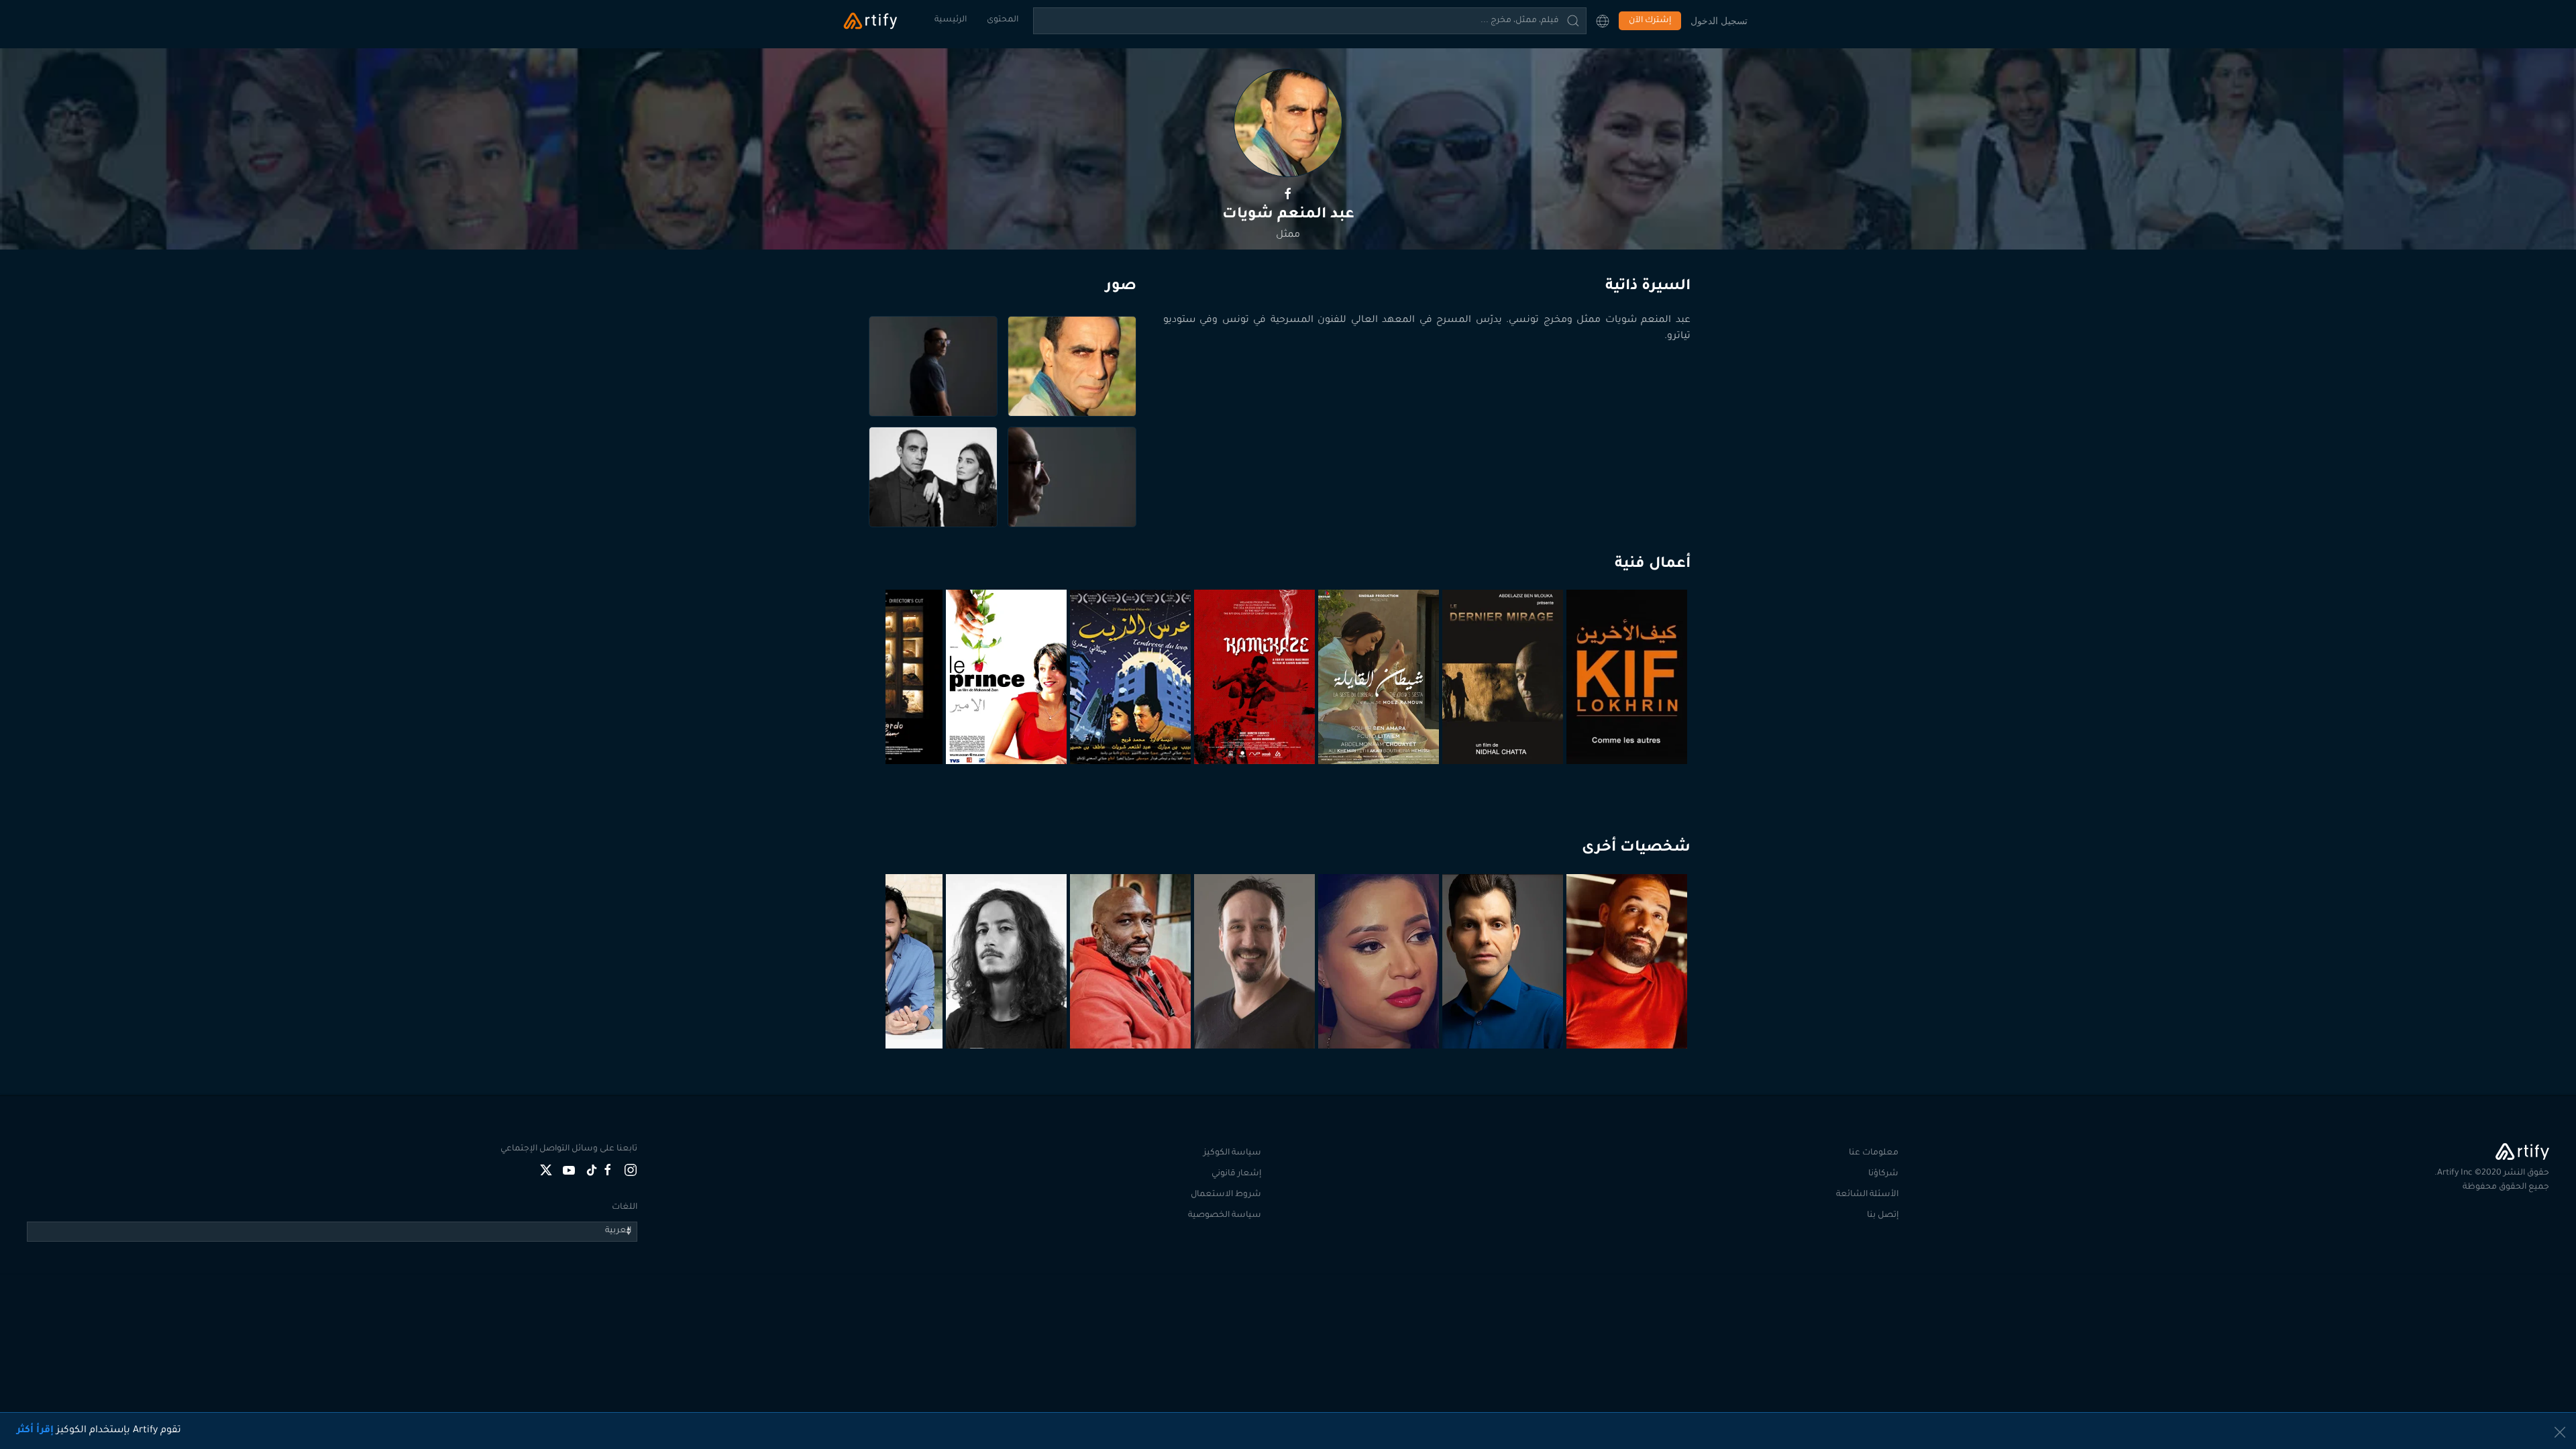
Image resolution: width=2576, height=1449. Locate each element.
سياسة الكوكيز (1232, 1153)
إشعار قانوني (1236, 1174)
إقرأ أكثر (35, 1431)
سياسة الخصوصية (1225, 1216)
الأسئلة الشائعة (1867, 1195)
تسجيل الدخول (1719, 20)
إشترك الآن (1650, 21)
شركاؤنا (1883, 1174)
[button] (1603, 21)
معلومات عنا (1874, 1153)
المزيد (1628, 1016)
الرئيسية (951, 20)
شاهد (1629, 731)
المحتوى (1003, 20)
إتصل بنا (1883, 1216)
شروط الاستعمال (1226, 1195)
